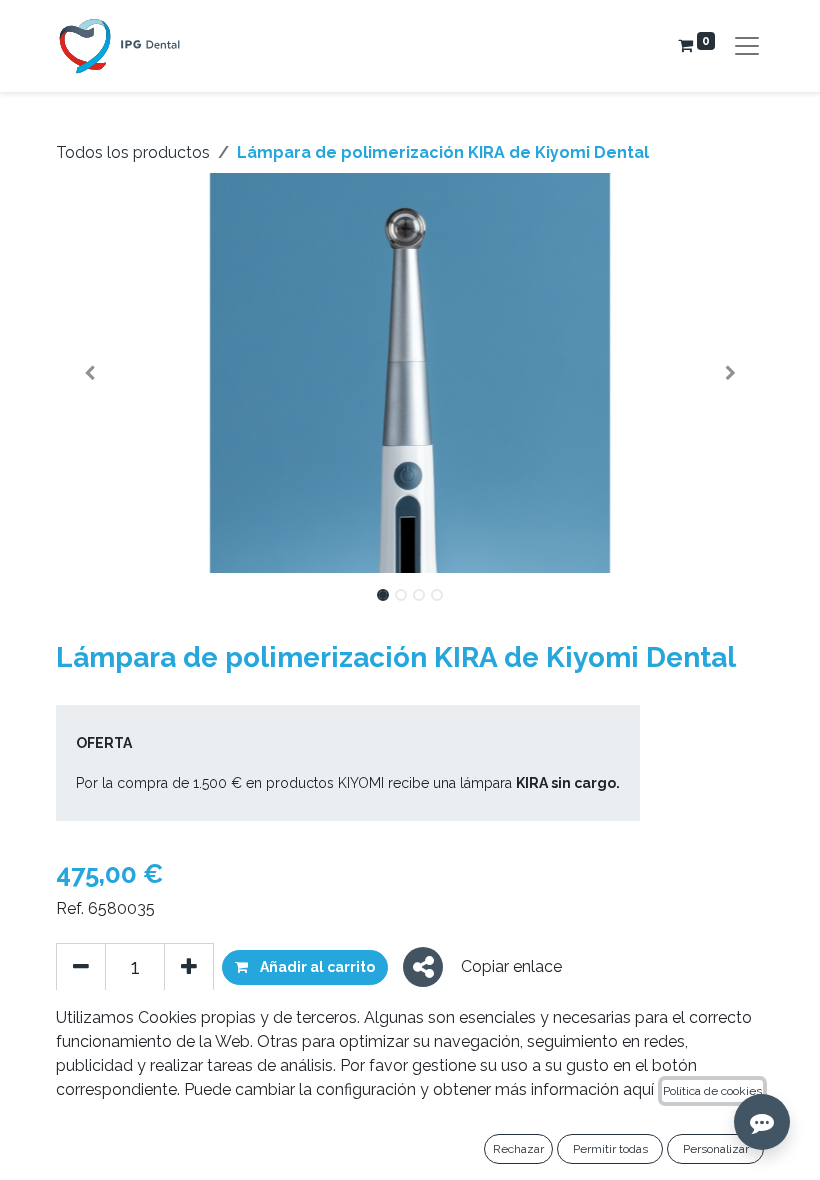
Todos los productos (133, 152)
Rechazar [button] (518, 1149)
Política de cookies (712, 1091)
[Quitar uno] (81, 967)
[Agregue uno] (189, 967)
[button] (89, 373)
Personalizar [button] (716, 1149)
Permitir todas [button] (610, 1149)
